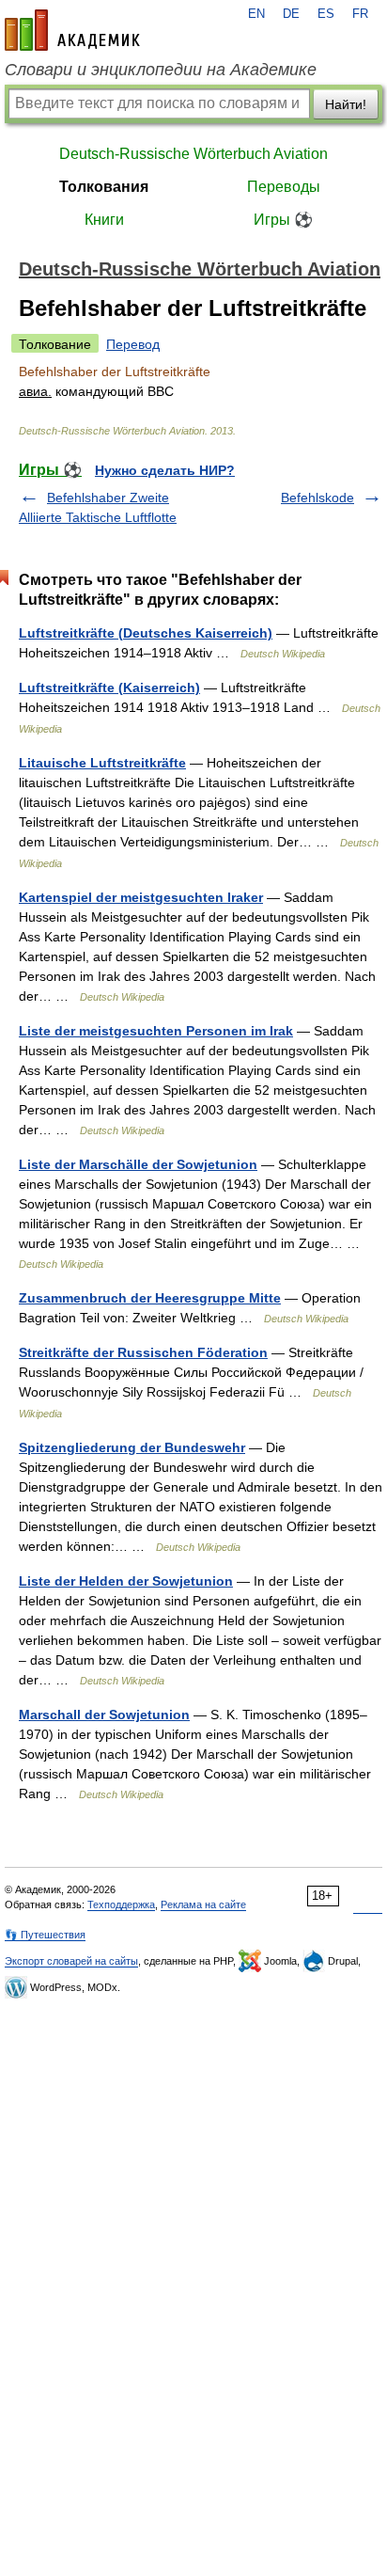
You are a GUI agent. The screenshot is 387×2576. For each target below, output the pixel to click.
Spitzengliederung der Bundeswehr (132, 1447)
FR (360, 14)
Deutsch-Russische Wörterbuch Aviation (193, 154)
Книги (104, 220)
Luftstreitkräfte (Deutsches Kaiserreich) (146, 633)
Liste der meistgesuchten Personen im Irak (156, 1031)
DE (291, 14)
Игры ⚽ (283, 220)
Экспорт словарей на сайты (71, 1961)
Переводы (284, 187)
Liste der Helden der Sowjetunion (126, 1581)
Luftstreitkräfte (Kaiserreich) (109, 687)
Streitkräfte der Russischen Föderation (143, 1352)
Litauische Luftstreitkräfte (102, 763)
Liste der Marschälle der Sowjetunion (138, 1164)
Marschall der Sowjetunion (104, 1715)
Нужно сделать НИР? (165, 470)
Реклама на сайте (203, 1904)
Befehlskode (317, 498)
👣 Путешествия (45, 1935)
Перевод (133, 344)
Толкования (104, 187)
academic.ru (72, 30)
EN (256, 14)
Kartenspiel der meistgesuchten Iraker (141, 897)
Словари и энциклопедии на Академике (161, 70)
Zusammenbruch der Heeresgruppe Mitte (150, 1298)
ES (326, 14)
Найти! (346, 104)
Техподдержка (121, 1904)
